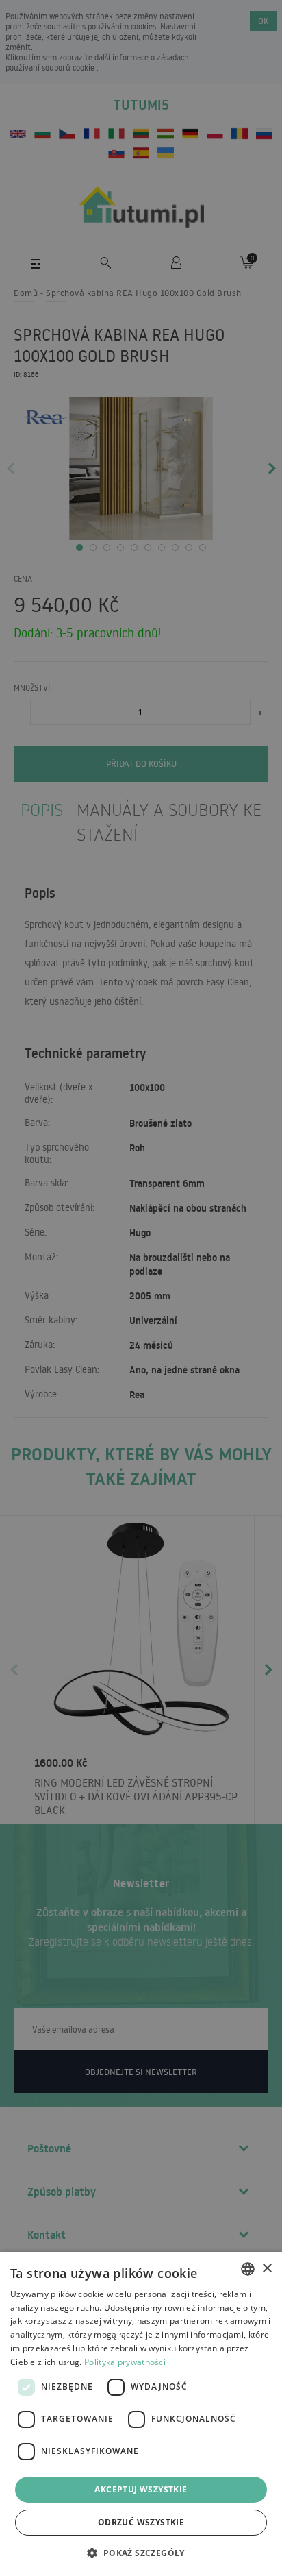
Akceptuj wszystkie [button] (141, 2489)
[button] (141, 2552)
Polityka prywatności (125, 2362)
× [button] (267, 2269)
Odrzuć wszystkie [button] (141, 2522)
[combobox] (248, 2269)
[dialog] (141, 2414)
